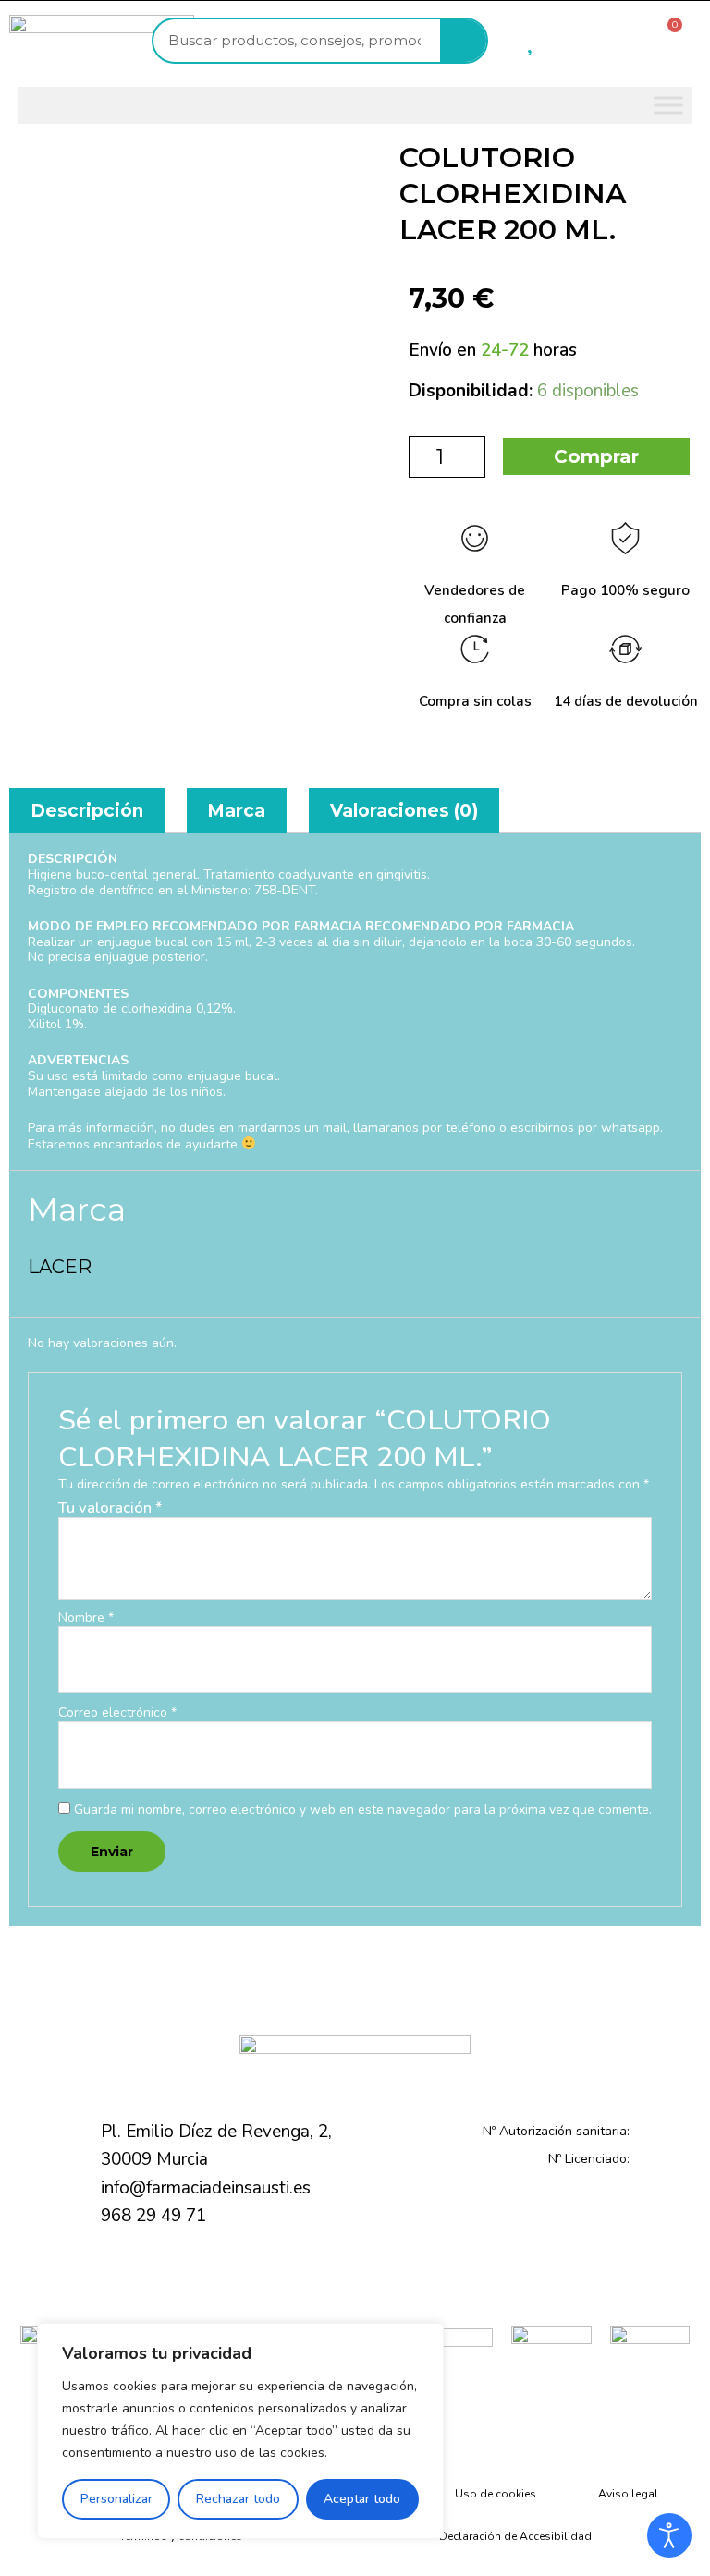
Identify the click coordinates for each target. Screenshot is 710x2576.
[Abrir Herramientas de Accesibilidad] (669, 2535)
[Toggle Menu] (668, 105)
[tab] (87, 811)
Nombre (86, 1618)
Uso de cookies (496, 2494)
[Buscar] (463, 41)
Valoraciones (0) (404, 811)
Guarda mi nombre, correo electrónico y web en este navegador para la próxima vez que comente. (363, 1810)
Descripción (87, 811)
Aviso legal (628, 2494)
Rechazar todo (238, 2499)
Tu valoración (110, 1507)
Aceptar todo (362, 2499)
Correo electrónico (117, 1713)
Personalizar (116, 2499)
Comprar (596, 456)
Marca (236, 811)
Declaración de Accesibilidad (515, 2536)
